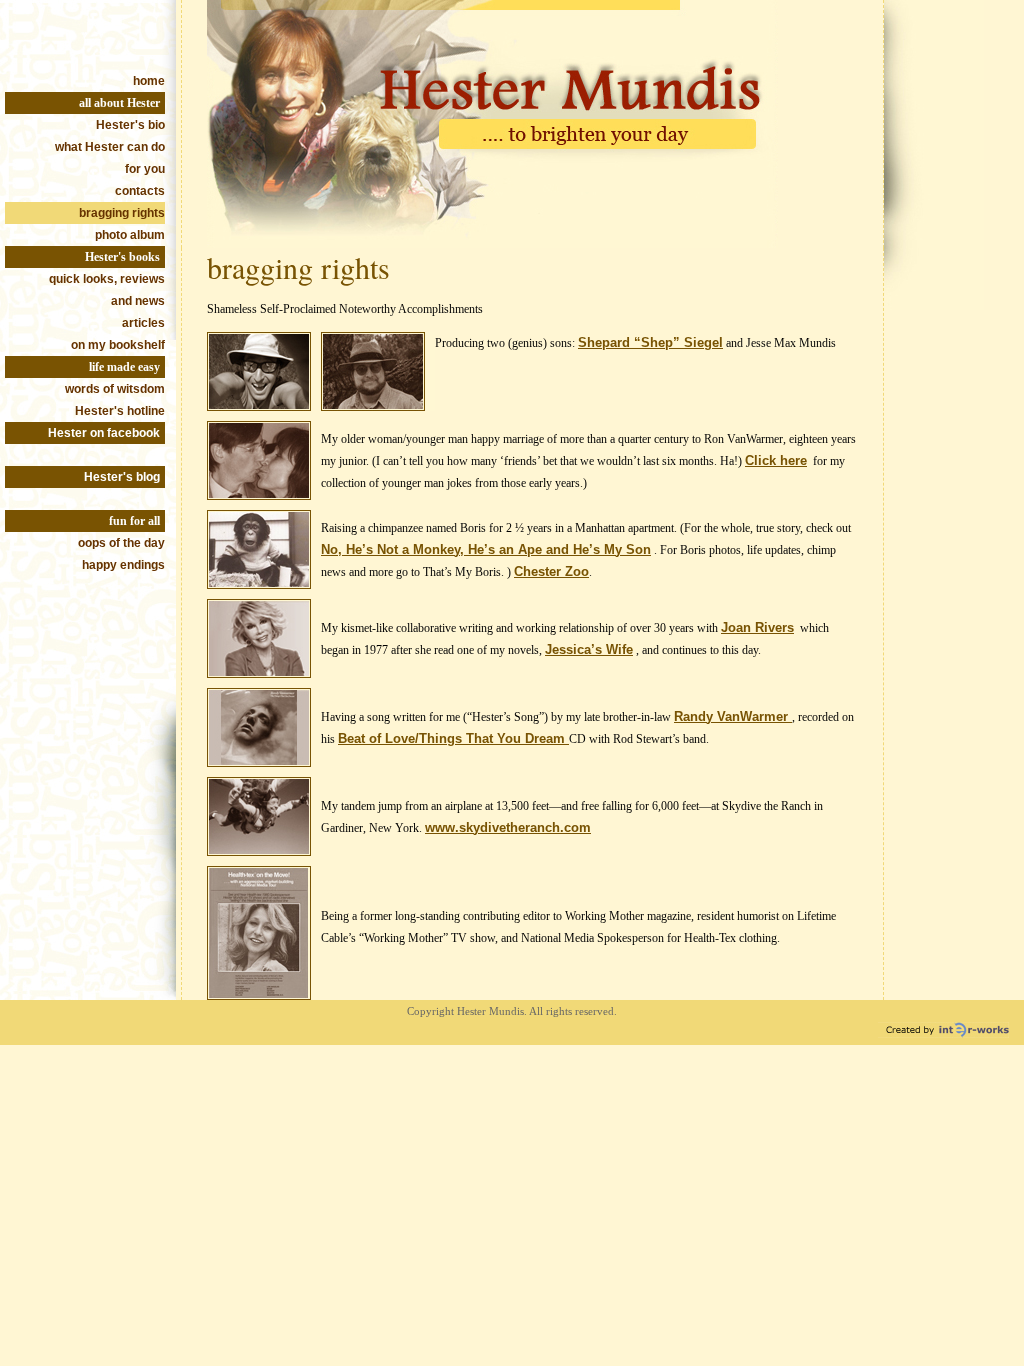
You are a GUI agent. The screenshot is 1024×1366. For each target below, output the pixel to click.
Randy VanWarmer (733, 716)
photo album (130, 235)
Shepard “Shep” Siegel (650, 342)
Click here (776, 460)
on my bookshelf (118, 345)
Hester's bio (130, 125)
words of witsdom (115, 389)
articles (143, 323)
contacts (140, 191)
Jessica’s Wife (589, 649)
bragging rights (122, 213)
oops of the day (121, 543)
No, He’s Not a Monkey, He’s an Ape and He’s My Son (486, 549)
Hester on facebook (104, 433)
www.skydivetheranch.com (508, 827)
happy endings (123, 565)
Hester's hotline (120, 411)
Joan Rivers (757, 627)
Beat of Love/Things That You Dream (453, 738)
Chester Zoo (551, 571)
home (149, 81)
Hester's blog (122, 477)
